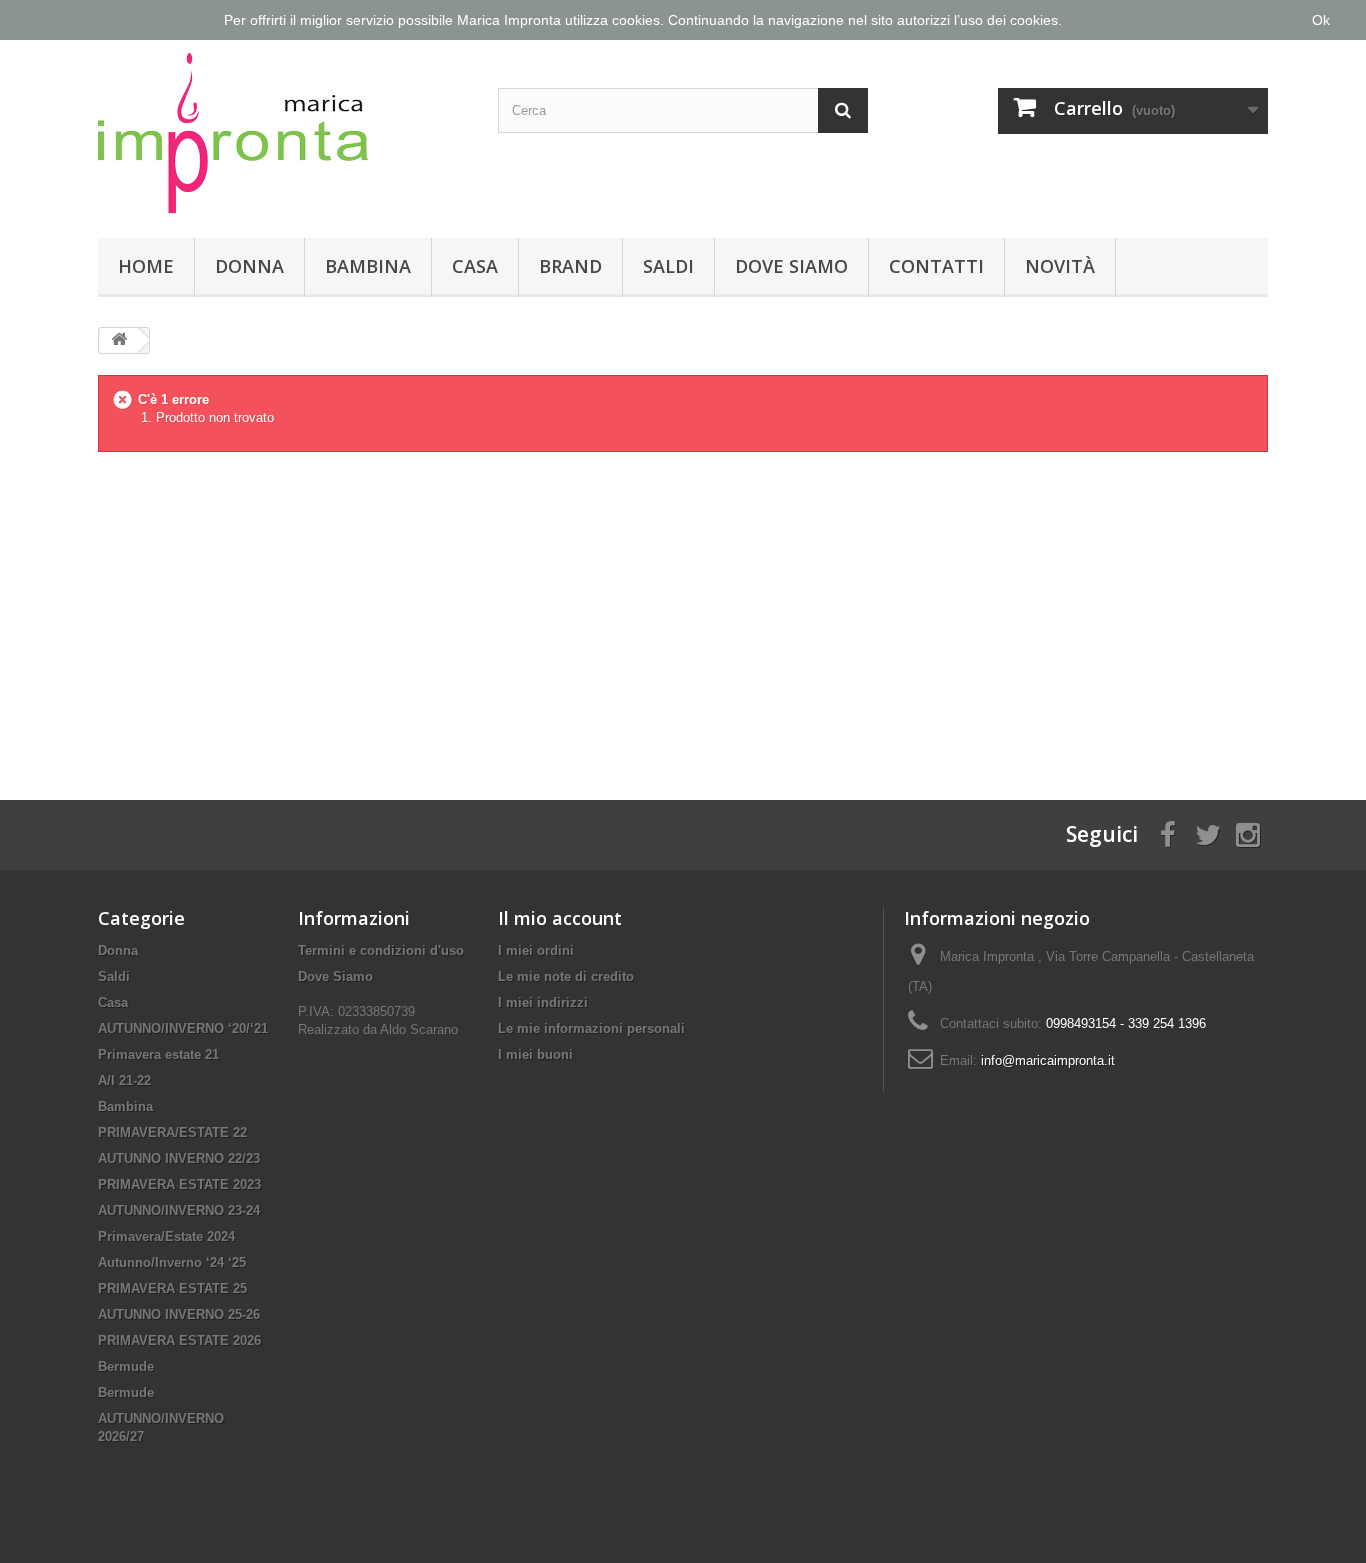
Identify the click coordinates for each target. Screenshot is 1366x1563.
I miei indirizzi (543, 1002)
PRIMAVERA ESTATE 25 (172, 1288)
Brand (570, 266)
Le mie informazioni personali (591, 1028)
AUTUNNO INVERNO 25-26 (179, 1314)
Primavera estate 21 (158, 1054)
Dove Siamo (791, 266)
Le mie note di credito (566, 976)
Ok (1321, 20)
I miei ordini (536, 950)
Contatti (936, 266)
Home (146, 266)
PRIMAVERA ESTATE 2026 (179, 1340)
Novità (1060, 266)
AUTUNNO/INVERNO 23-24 (179, 1210)
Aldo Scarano (419, 1029)
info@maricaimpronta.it (1048, 1060)
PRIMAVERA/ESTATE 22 (172, 1132)
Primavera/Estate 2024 (166, 1236)
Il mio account (560, 918)
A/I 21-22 (124, 1080)
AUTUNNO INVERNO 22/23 (179, 1158)
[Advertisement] (683, 610)
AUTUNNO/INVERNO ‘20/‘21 (183, 1028)
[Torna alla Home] (119, 340)
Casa (475, 266)
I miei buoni (535, 1054)
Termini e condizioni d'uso (381, 950)
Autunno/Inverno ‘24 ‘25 (172, 1262)
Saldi (668, 266)
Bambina (368, 266)
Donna (249, 266)
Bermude (126, 1366)
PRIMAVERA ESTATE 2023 (179, 1184)
